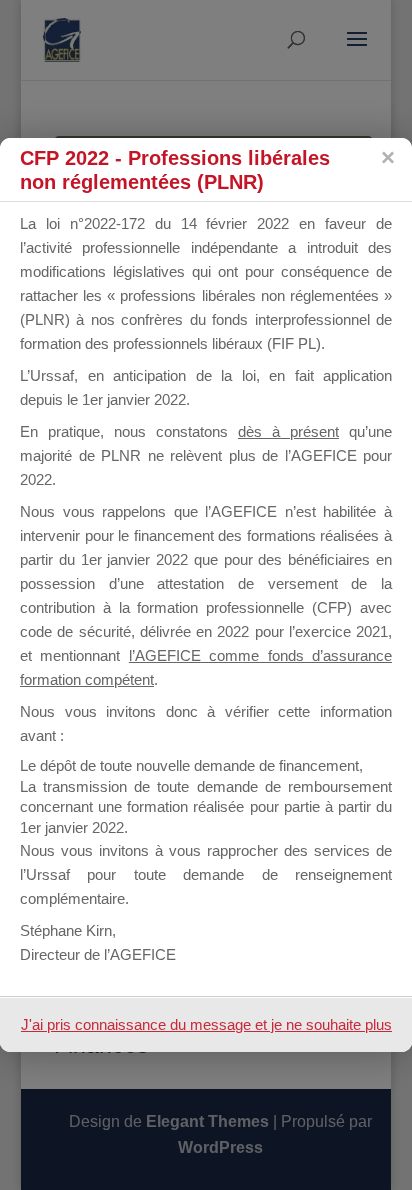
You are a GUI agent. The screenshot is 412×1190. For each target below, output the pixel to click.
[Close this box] (387, 158)
